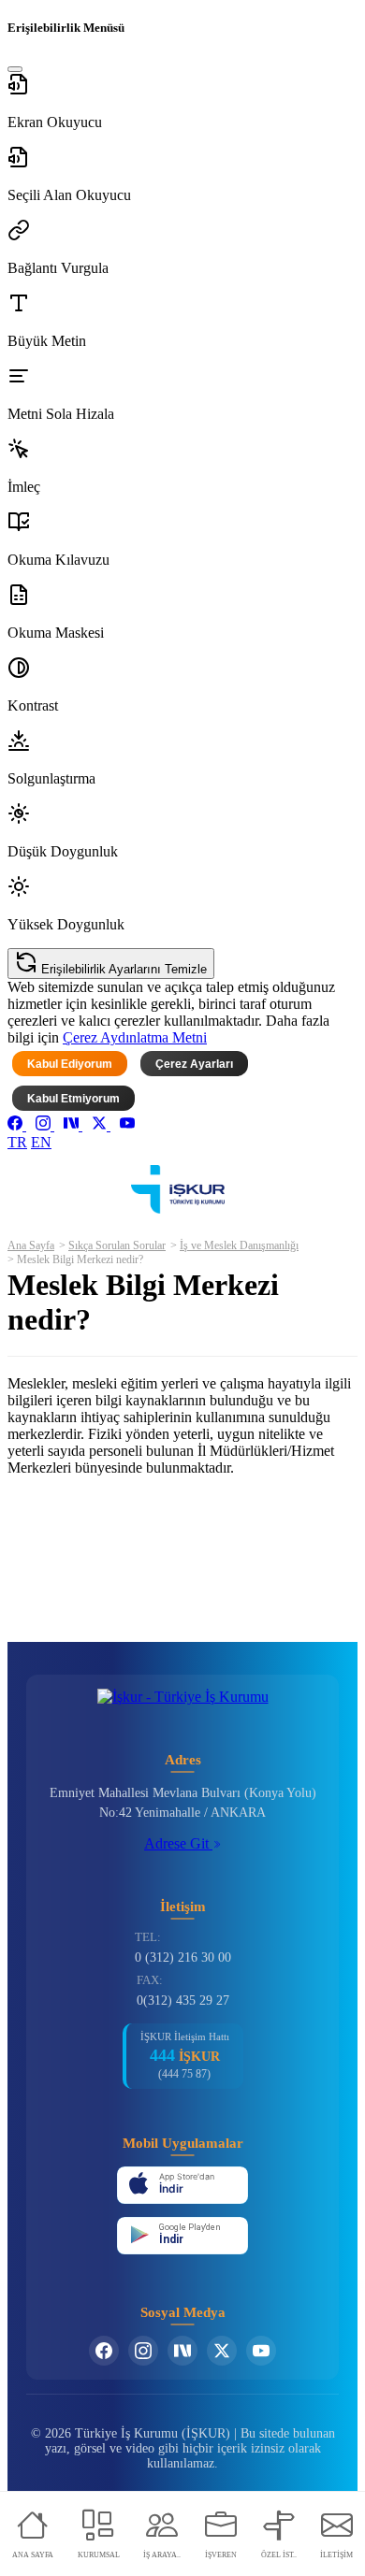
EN (41, 1142)
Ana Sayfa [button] (31, 1245)
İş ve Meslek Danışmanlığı (239, 1245)
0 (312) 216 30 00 (183, 1957)
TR (17, 1142)
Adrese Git (178, 1843)
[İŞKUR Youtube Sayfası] (261, 2351)
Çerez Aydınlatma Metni (135, 1037)
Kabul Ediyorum (70, 1064)
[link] (17, 1125)
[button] (182, 102)
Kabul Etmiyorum (73, 1099)
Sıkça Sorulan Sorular (117, 1245)
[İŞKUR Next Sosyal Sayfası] (182, 2351)
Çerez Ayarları (194, 1064)
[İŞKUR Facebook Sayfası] (104, 2351)
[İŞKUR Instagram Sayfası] (143, 2351)
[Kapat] (15, 69)
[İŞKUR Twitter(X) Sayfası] (222, 2351)
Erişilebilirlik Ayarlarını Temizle (122, 969)
